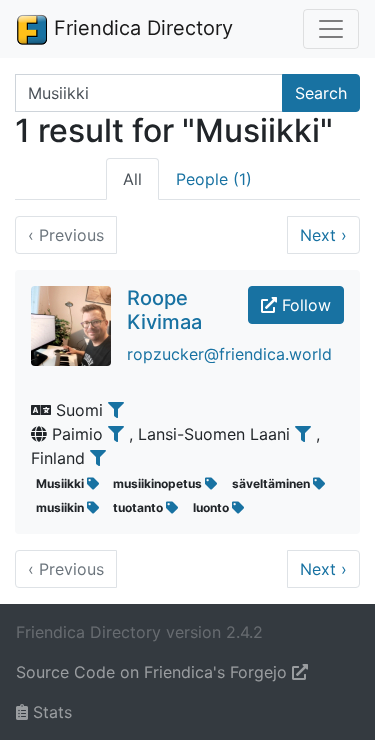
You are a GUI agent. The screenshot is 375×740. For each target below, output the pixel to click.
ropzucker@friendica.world (229, 354)
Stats (50, 712)
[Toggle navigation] (331, 29)
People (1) (214, 179)
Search (321, 93)
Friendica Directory (140, 28)
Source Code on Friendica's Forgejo (154, 672)
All (132, 179)
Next (323, 235)
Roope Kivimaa (164, 310)
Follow (304, 305)
